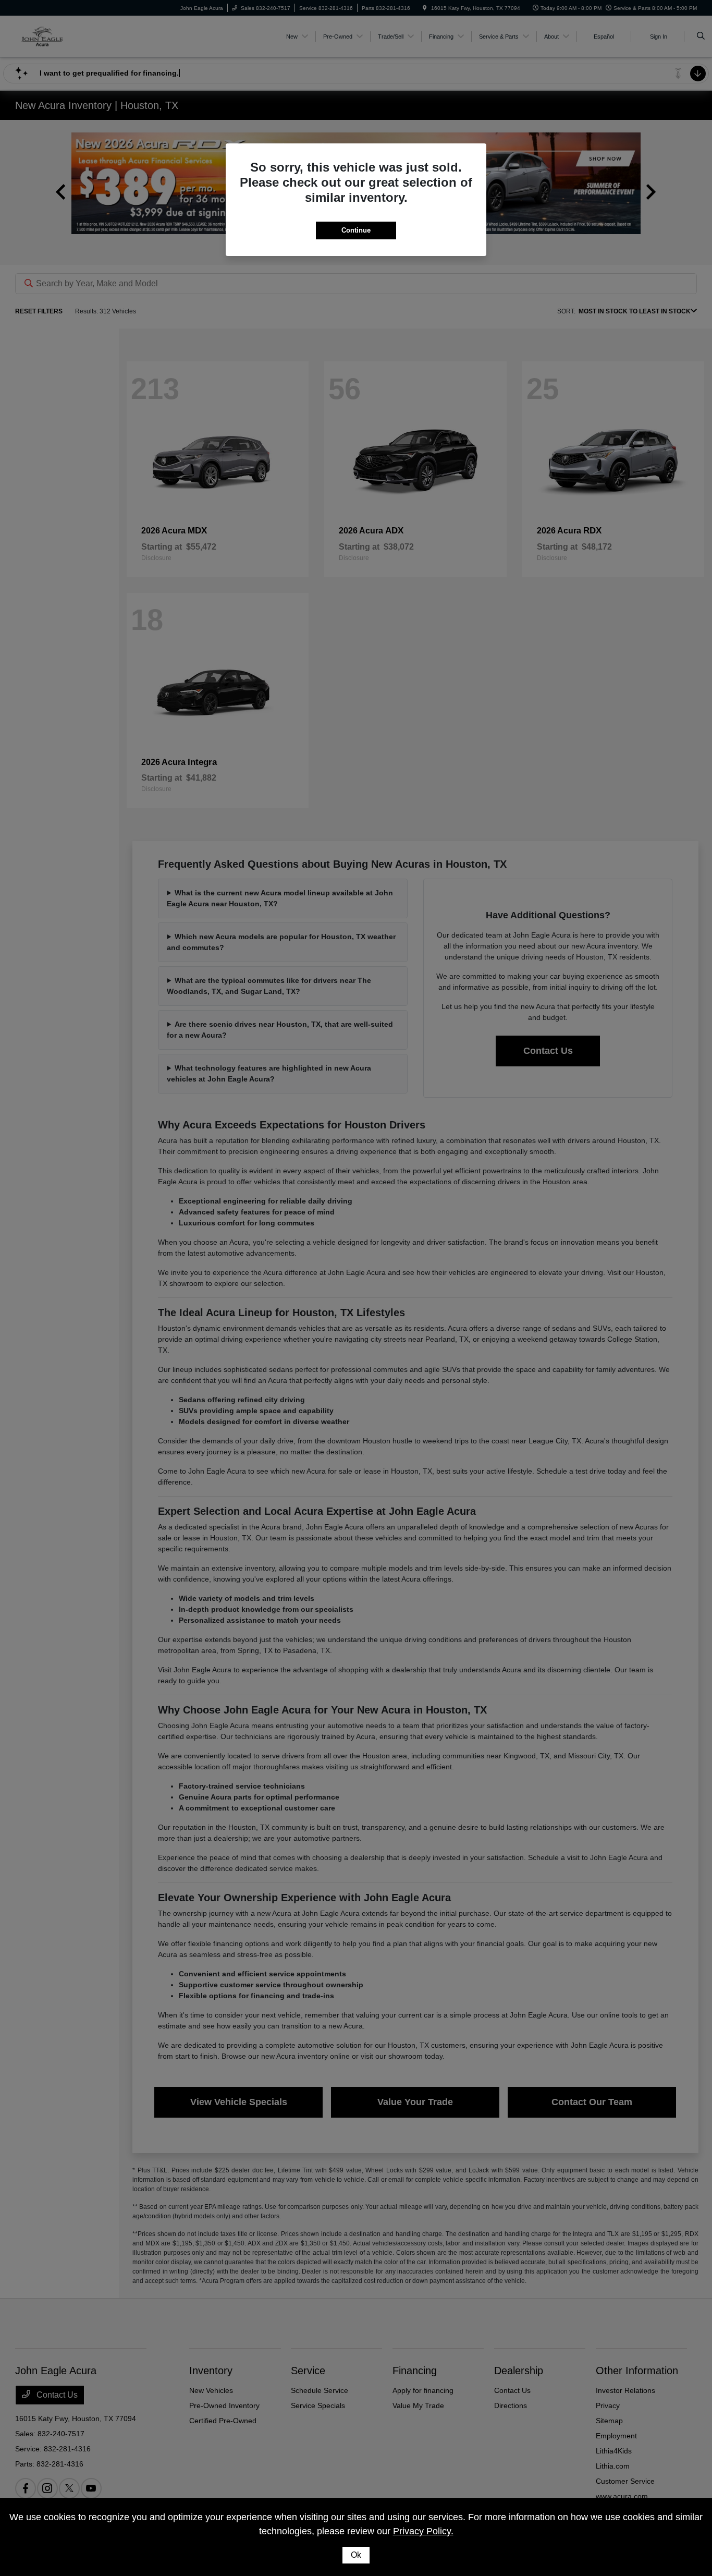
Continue (356, 230)
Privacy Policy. (423, 2531)
